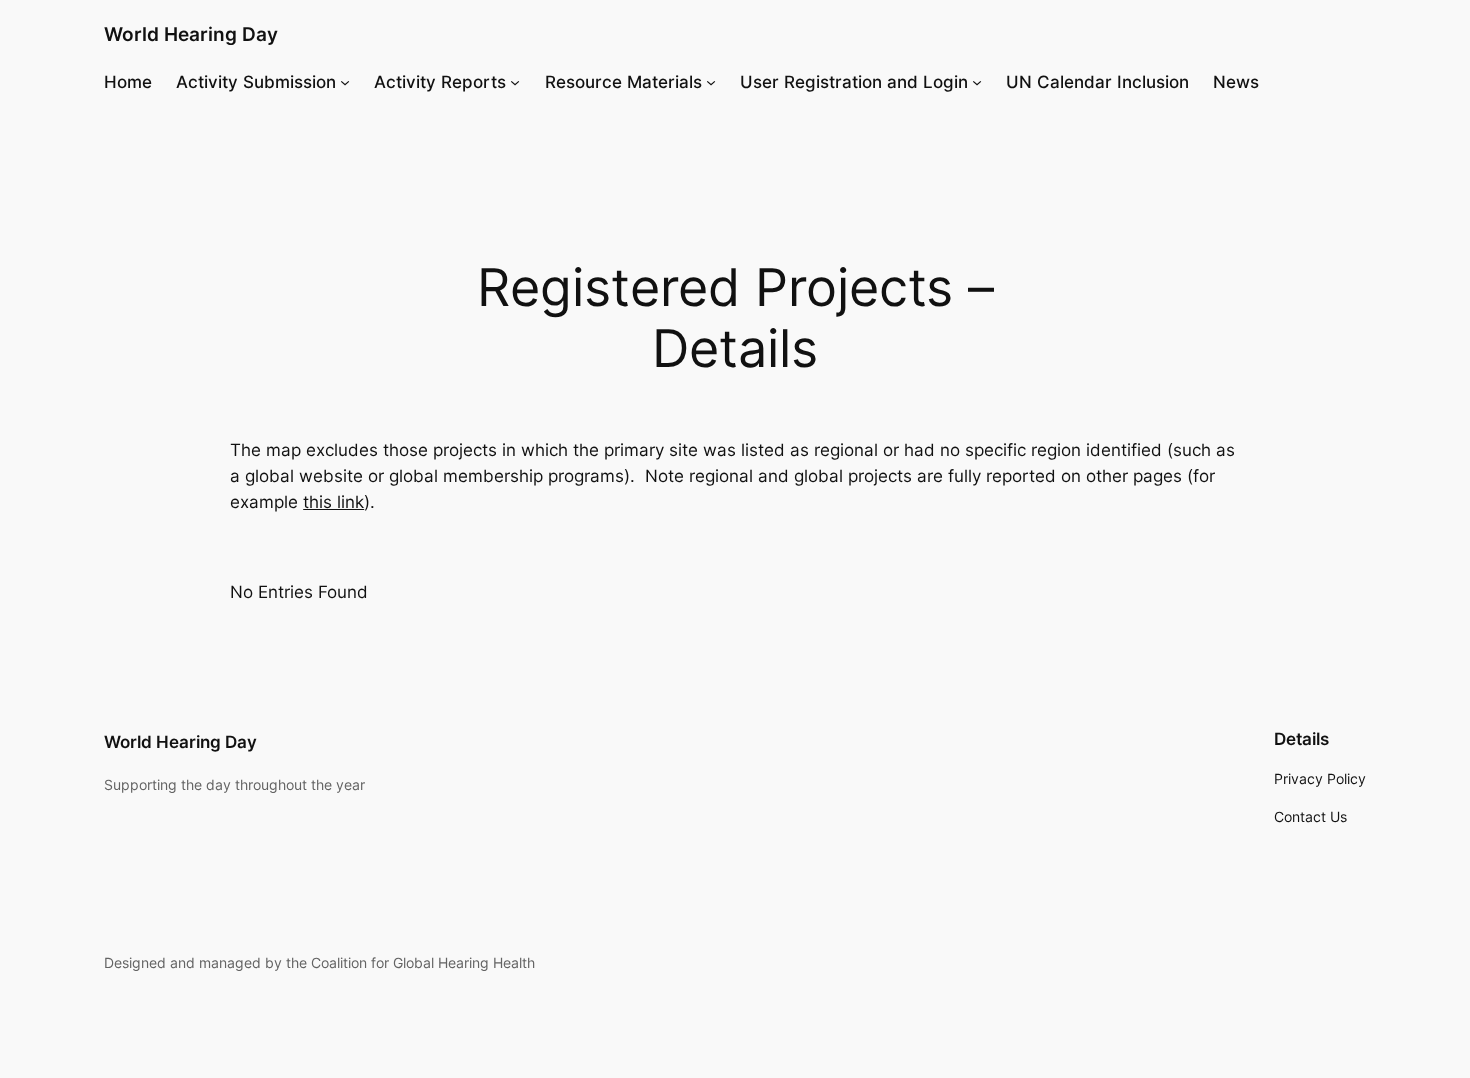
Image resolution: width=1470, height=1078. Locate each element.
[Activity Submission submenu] (345, 82)
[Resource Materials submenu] (711, 82)
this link (333, 502)
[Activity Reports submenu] (515, 82)
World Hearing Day (191, 34)
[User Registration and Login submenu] (977, 82)
